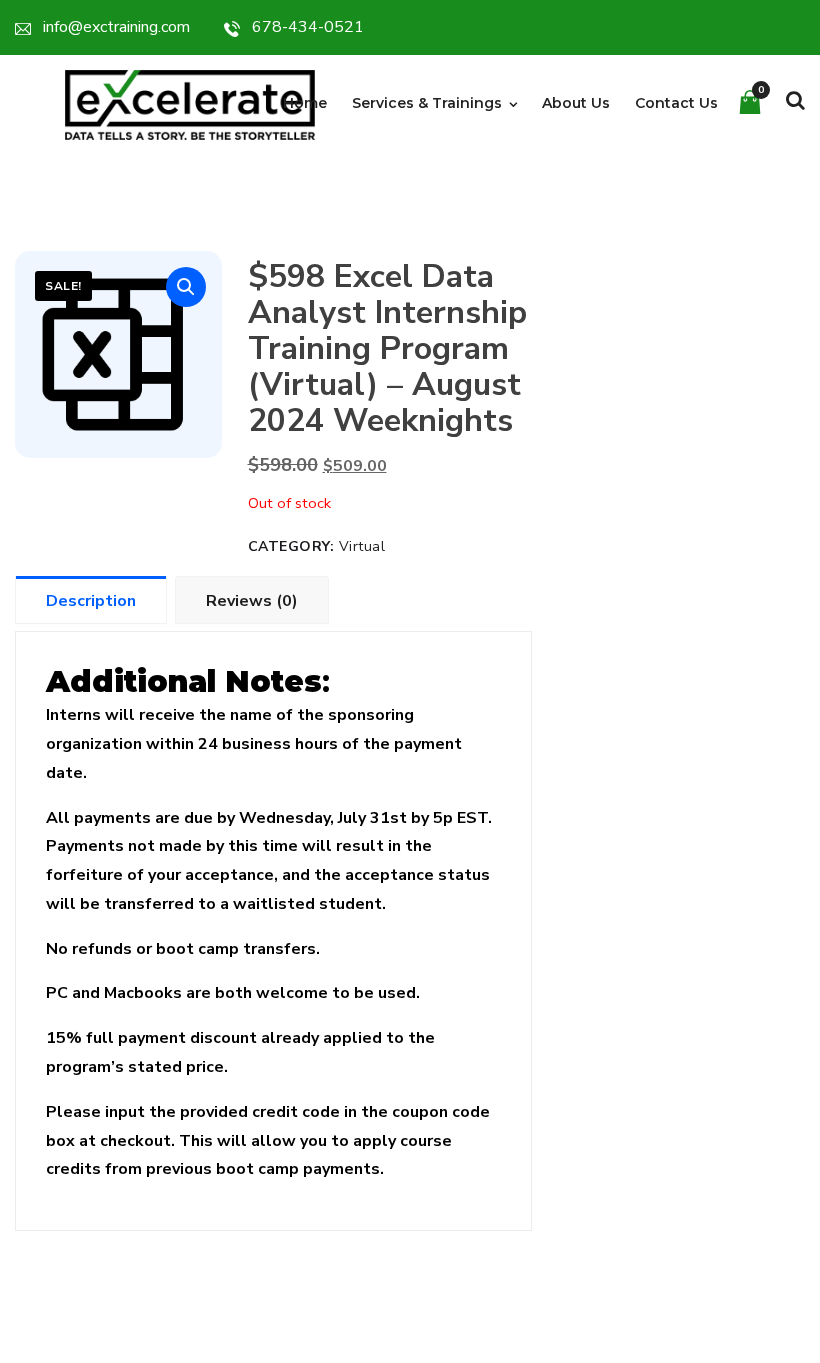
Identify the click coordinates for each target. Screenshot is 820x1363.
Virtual (362, 546)
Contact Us (676, 103)
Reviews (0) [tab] (252, 601)
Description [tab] (91, 601)
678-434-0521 (308, 27)
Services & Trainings (427, 103)
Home (305, 103)
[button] (186, 287)
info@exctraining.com (116, 27)
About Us (576, 103)
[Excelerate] (190, 104)
